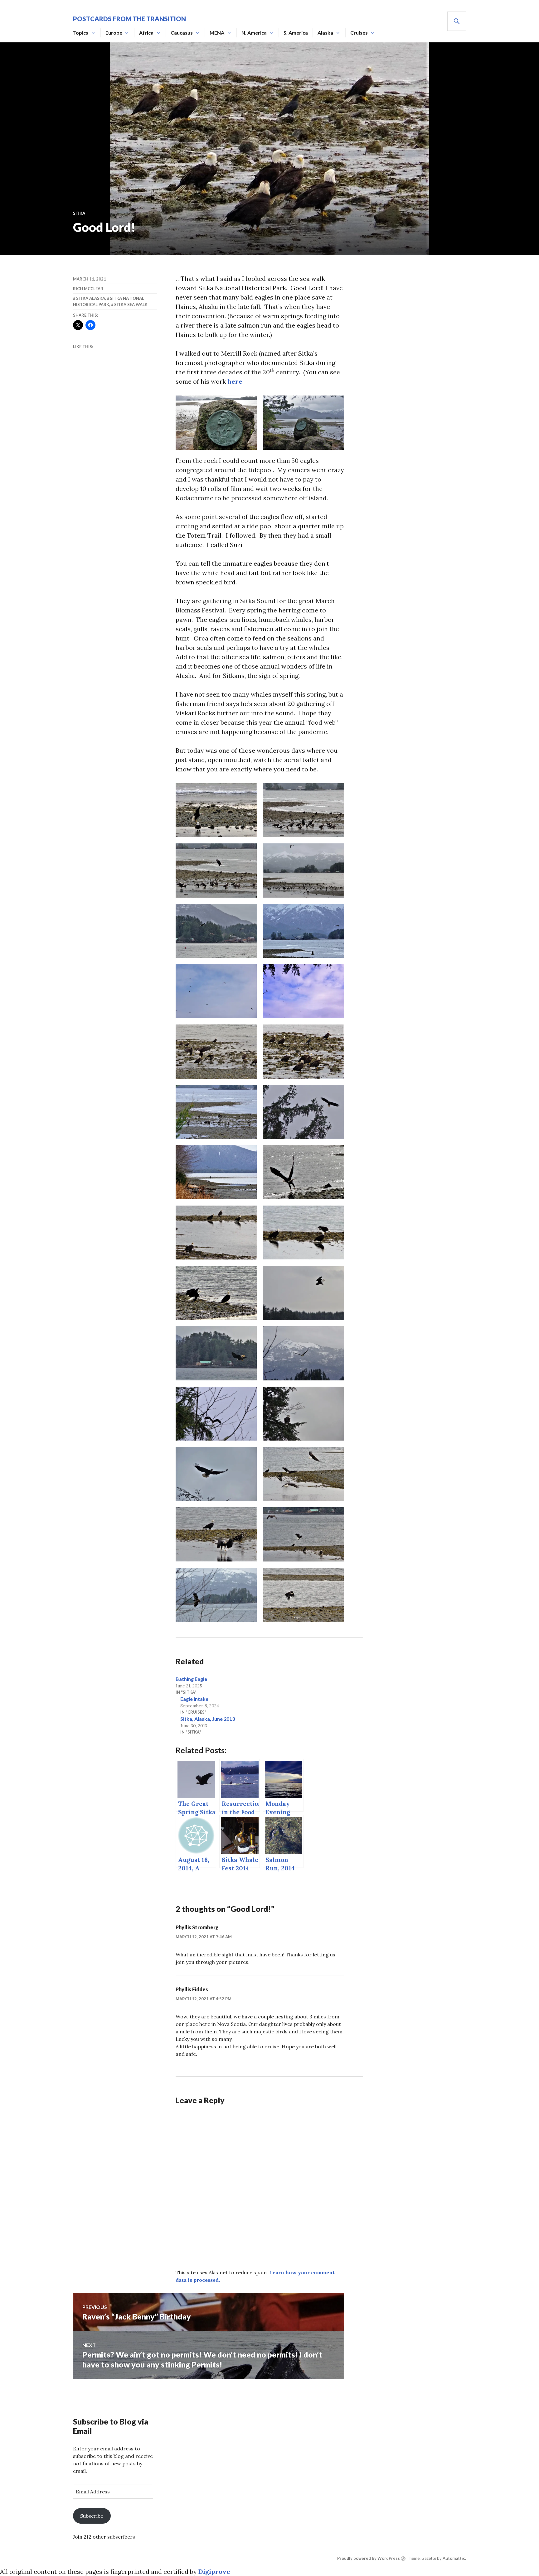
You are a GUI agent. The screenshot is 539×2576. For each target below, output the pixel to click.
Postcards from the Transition (129, 19)
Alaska (325, 33)
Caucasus (182, 33)
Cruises (359, 33)
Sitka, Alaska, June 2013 (208, 1719)
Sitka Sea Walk (131, 305)
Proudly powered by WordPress (369, 2558)
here (235, 381)
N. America (254, 33)
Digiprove (214, 2571)
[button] (216, 423)
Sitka (79, 213)
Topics (81, 33)
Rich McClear (88, 289)
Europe (114, 33)
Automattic (454, 2558)
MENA (217, 33)
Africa (146, 33)
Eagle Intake (194, 1699)
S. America (296, 33)
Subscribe (92, 2516)
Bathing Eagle (191, 1679)
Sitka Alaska (91, 298)
